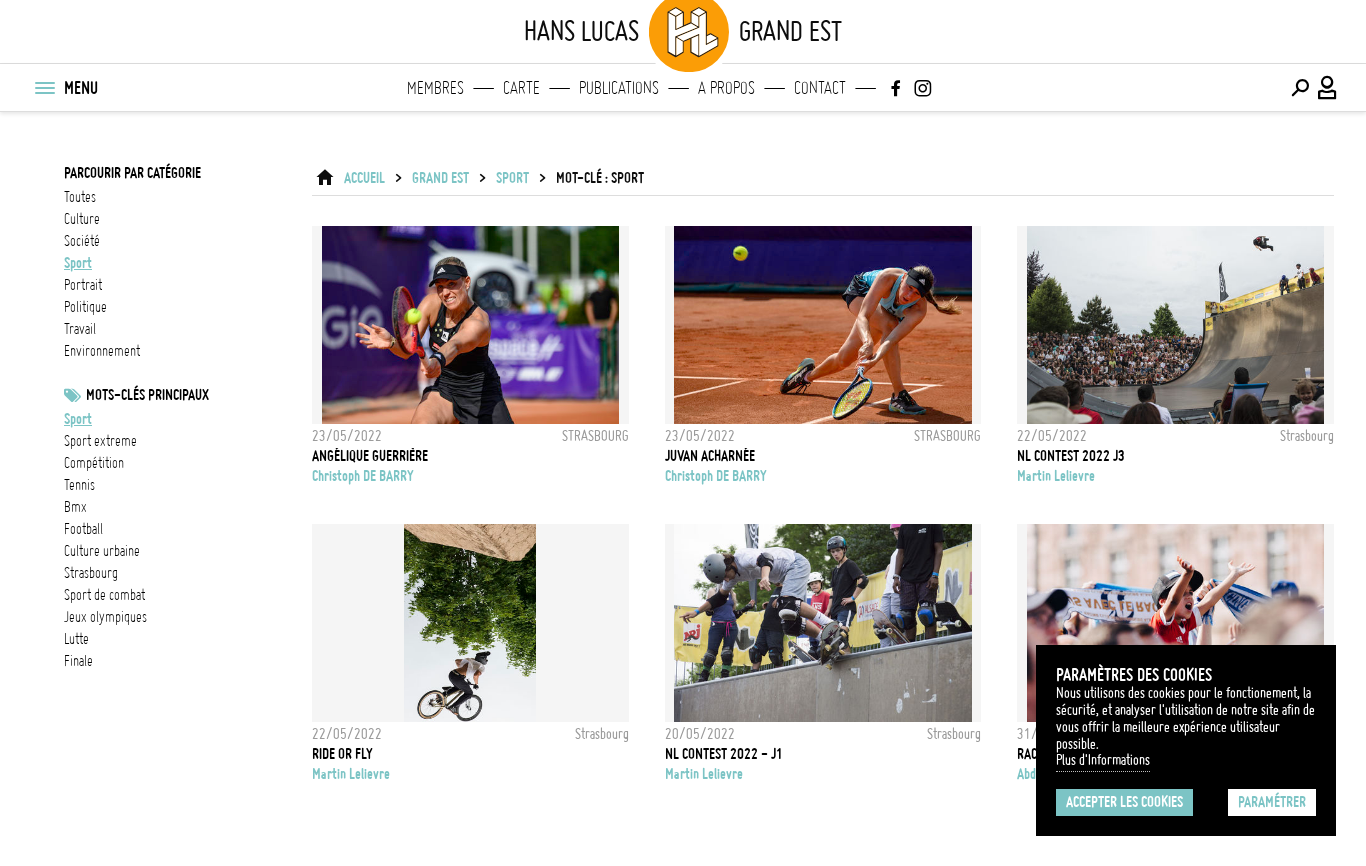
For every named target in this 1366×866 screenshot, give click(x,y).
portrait (83, 285)
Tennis (79, 485)
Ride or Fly (342, 754)
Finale (78, 661)
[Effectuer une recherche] (1300, 88)
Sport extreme (100, 441)
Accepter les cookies (1124, 802)
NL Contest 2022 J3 (1071, 456)
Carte (521, 88)
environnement (102, 351)
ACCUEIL (364, 178)
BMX (75, 507)
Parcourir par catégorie (132, 173)
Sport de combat (104, 595)
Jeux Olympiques (105, 617)
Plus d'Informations (1103, 760)
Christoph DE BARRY (363, 476)
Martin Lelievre (1056, 476)
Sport (78, 419)
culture (82, 219)
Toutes (80, 197)
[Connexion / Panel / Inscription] (1328, 88)
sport (78, 263)
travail (80, 329)
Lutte (76, 639)
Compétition (94, 463)
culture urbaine (102, 551)
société (82, 241)
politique (85, 307)
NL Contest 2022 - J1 (724, 754)
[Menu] (44, 88)
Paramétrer (1272, 802)
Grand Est (440, 178)
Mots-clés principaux (147, 395)
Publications (619, 88)
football (83, 529)
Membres (435, 88)
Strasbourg (91, 573)
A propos (726, 88)
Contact (820, 88)
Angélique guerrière (370, 456)
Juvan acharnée (710, 456)
